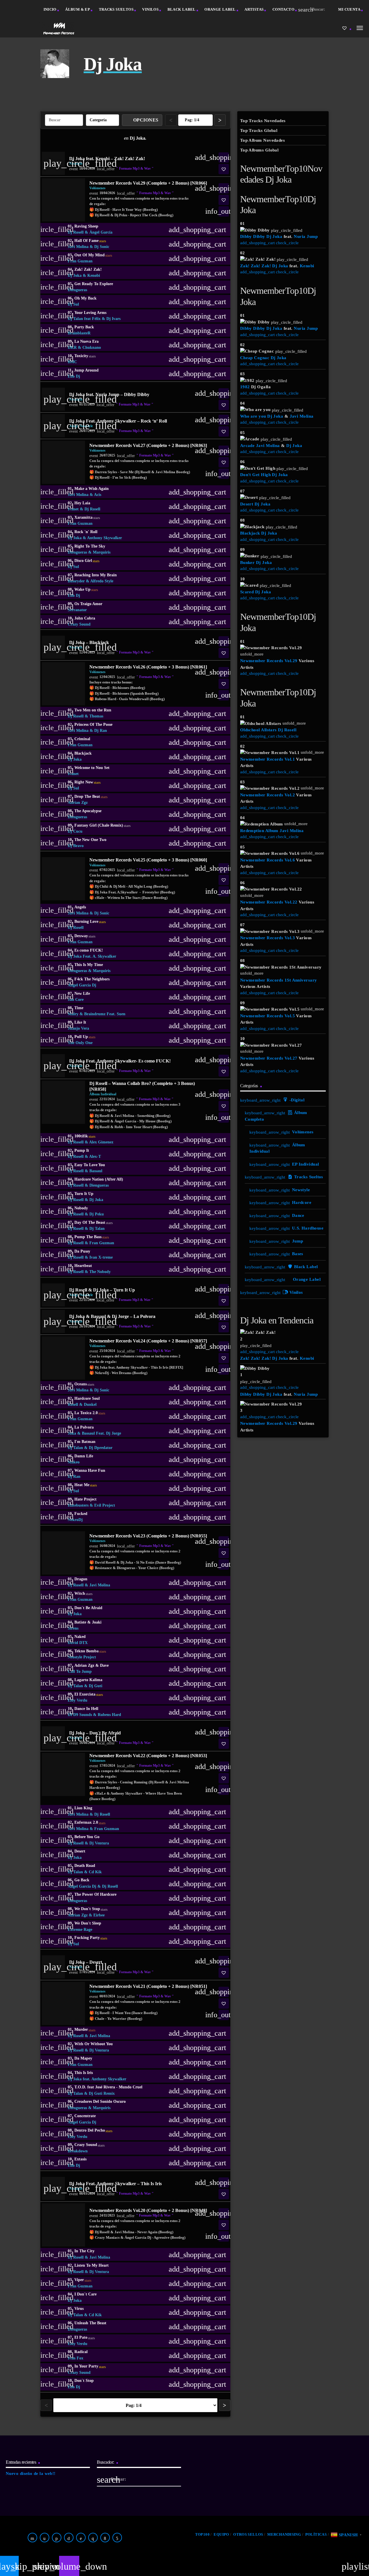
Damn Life (84, 1456)
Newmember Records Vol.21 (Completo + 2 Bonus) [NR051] (148, 1986)
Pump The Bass (92, 1237)
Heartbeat (83, 1266)
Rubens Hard (109, 1715)
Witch (83, 1594)
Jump (298, 1241)
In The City (84, 2251)
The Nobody (100, 1272)
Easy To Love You (90, 1165)
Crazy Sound (79, 624)
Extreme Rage (80, 1930)
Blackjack (83, 753)
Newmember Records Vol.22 (269, 902)
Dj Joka (75, 275)
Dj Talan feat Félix (84, 319)
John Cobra (85, 618)
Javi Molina (78, 247)
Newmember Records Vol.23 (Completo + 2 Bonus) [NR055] (148, 1536)
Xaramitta (87, 518)
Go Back (82, 1880)
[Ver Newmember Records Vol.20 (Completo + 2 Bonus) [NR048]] (63, 2225)
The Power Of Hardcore (95, 1894)
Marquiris (102, 552)
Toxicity (85, 356)
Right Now (87, 782)
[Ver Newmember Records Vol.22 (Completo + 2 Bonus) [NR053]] (63, 1774)
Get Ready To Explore (94, 284)
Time (79, 1008)
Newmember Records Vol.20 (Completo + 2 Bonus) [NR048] (148, 2210)
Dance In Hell (86, 1709)
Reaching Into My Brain (96, 575)
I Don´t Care (85, 2294)
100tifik (85, 1136)
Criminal (82, 739)
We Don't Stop (91, 1909)
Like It (80, 1022)
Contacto (283, 9)
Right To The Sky (90, 546)
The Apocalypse (88, 811)
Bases (298, 1254)
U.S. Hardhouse (308, 1228)
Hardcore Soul (87, 1398)
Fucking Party (91, 1938)
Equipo (221, 2534)
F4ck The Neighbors (92, 979)
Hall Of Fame (90, 241)
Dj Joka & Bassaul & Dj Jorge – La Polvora (112, 1316)
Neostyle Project (82, 1657)
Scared (247, 592)
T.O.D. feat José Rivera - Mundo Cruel (108, 2087)
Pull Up (85, 1037)
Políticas (316, 2534)
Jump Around (86, 370)
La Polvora (84, 1427)
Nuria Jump (306, 236)
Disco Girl (87, 561)
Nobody (81, 1208)
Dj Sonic (102, 247)
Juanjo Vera (78, 1028)
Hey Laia (82, 503)
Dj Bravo (76, 846)
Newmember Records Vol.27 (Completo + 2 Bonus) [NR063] (148, 445)
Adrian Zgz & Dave (92, 1665)
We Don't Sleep (88, 1923)
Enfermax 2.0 (90, 1823)
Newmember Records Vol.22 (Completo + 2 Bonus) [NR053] (148, 1756)
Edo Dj (74, 376)
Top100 (202, 2534)
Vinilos (150, 9)
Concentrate (85, 2116)
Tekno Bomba (90, 1651)
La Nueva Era (86, 341)
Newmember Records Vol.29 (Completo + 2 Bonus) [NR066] (148, 183)
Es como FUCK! (89, 950)
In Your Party (90, 2366)
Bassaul (96, 1171)
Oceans (84, 1384)
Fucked (81, 1514)
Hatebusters (78, 1505)
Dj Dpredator (101, 1448)
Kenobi (94, 275)
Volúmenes (97, 188)
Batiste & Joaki (88, 1622)
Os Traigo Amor (88, 604)
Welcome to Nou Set (92, 768)
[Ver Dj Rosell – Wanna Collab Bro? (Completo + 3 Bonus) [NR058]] (63, 1102)
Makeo (74, 1462)
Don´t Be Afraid (88, 1608)
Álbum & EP (78, 9)
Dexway (85, 936)
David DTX (78, 1643)
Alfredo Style (102, 581)
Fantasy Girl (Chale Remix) (102, 825)
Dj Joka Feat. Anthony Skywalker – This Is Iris (115, 2184)
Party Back (84, 327)
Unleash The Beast (90, 2323)
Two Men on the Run (93, 710)
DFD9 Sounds (80, 1715)
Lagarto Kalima (88, 1680)
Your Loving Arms (90, 313)
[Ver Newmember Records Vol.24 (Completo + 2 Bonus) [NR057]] (63, 1358)
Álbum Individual (103, 1094)
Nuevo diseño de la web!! (31, 2473)
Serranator (77, 610)
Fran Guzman (80, 261)
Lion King (83, 1808)
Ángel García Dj (82, 985)
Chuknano (92, 347)
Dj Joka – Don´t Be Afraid (95, 1733)
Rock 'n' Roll (86, 532)
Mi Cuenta (349, 9)
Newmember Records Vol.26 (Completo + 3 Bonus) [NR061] (148, 667)
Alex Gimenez (101, 1142)
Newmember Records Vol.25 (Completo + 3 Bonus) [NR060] (148, 860)
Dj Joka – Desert (86, 1962)
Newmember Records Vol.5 (268, 1016)
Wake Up (86, 590)
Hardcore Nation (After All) (99, 1179)
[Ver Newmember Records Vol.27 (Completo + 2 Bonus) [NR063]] (63, 462)
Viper (83, 2280)
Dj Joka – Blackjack (89, 642)
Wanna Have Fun (90, 1470)
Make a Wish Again (92, 489)
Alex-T (95, 1157)
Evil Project (105, 1505)
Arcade (247, 446)
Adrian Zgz (78, 803)
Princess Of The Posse (93, 724)
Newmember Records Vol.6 (268, 860)
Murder (85, 2030)
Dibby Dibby (253, 236)
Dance (298, 1215)
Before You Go (87, 1837)
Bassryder (76, 581)
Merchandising (284, 2534)
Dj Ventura (99, 1843)
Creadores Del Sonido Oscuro (100, 2101)
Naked (80, 1637)
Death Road (85, 1866)
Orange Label (220, 9)
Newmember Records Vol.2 (268, 795)
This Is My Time (89, 965)
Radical (81, 2352)
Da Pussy (82, 1251)
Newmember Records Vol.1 (268, 759)
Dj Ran (101, 731)
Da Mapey (83, 2058)
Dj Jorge (114, 1433)
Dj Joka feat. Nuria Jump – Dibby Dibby (109, 394)
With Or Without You (94, 2044)
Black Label (182, 9)
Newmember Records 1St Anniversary (279, 980)
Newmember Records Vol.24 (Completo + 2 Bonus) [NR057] (148, 1341)
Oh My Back (85, 298)
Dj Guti (96, 1686)
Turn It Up (84, 1194)
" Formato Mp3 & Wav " (135, 168)
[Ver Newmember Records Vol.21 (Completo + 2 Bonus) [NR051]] (63, 2003)
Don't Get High (255, 475)
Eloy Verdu (78, 1700)
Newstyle (301, 1190)
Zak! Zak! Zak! (88, 269)
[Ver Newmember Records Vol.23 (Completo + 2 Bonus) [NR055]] (63, 1553)
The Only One (80, 1043)
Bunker (247, 562)
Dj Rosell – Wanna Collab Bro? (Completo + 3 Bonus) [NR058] (142, 1086)
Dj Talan (97, 1229)
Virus (79, 2309)
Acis (98, 495)
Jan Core (76, 1000)
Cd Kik (95, 1872)
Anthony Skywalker (105, 538)
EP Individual (306, 1164)
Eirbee (99, 1915)
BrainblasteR (79, 333)
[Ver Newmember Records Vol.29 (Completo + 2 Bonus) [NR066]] (63, 200)
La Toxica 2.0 (90, 1413)
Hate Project (85, 1499)
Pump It (82, 1150)
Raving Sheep (86, 226)
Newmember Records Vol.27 (269, 1058)
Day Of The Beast (94, 1223)
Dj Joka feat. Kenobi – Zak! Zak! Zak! (107, 159)
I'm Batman (85, 1442)
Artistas (254, 9)
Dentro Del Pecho (93, 2130)
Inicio (50, 9)
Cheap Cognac (255, 358)
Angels (80, 907)
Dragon (81, 1579)
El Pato (85, 2338)
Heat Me (86, 1485)
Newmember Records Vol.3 (268, 938)
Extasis (80, 2159)
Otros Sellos (248, 2534)
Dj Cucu (75, 831)
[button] (224, 169)
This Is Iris (84, 2073)
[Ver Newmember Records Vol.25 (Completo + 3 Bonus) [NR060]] (63, 879)
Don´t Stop (84, 2381)
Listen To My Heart (92, 2265)
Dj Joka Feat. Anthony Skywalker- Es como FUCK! (120, 1061)
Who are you (253, 416)
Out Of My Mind (93, 255)
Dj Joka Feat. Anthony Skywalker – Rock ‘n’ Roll (118, 421)
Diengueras (77, 290)
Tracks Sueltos (116, 9)
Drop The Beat (91, 797)
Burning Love (90, 922)
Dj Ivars (113, 319)
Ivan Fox (76, 2358)
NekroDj (75, 1520)
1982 (245, 387)
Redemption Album (259, 831)
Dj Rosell (76, 232)
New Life (82, 994)
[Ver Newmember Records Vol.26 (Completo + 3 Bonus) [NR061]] (63, 684)
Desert (80, 1851)
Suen (121, 1014)
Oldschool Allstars (258, 730)
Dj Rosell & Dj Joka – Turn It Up (102, 1290)
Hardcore (302, 1202)
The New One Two (90, 840)
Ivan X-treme (101, 1257)
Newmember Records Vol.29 (269, 661)
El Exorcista (89, 1694)
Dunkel (90, 1405)
